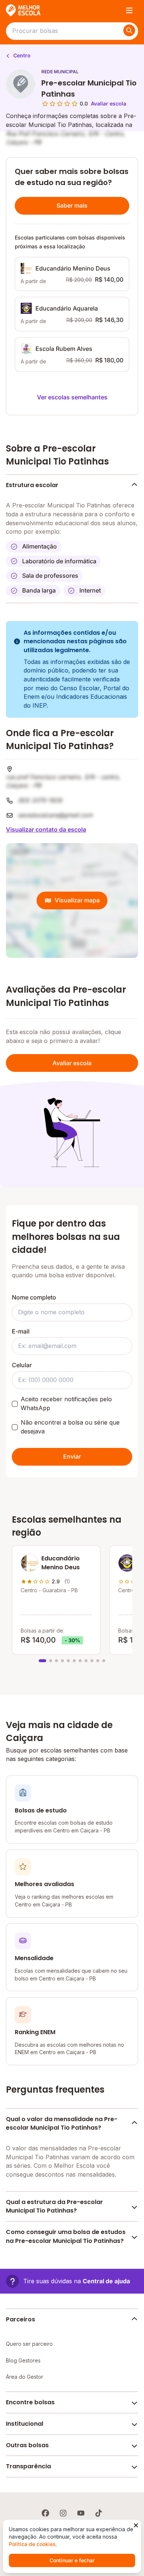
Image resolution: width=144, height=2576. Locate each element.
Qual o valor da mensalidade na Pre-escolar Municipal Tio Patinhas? (62, 2124)
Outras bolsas (27, 2445)
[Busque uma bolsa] (129, 30)
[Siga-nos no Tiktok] (99, 2513)
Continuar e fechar (72, 2560)
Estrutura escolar (32, 485)
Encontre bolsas (30, 2402)
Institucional (25, 2424)
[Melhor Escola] (24, 10)
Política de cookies (32, 2544)
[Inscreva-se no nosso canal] (81, 2513)
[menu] (129, 10)
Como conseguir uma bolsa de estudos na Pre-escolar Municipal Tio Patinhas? (66, 2236)
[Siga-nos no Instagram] (63, 2513)
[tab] (42, 1661)
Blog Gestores (23, 2360)
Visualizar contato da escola (46, 829)
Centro (21, 55)
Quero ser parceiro (29, 2344)
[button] (68, 2281)
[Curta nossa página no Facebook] (45, 2513)
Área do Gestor (25, 2377)
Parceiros (20, 2319)
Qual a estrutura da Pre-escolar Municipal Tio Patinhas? (54, 2206)
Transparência (28, 2466)
